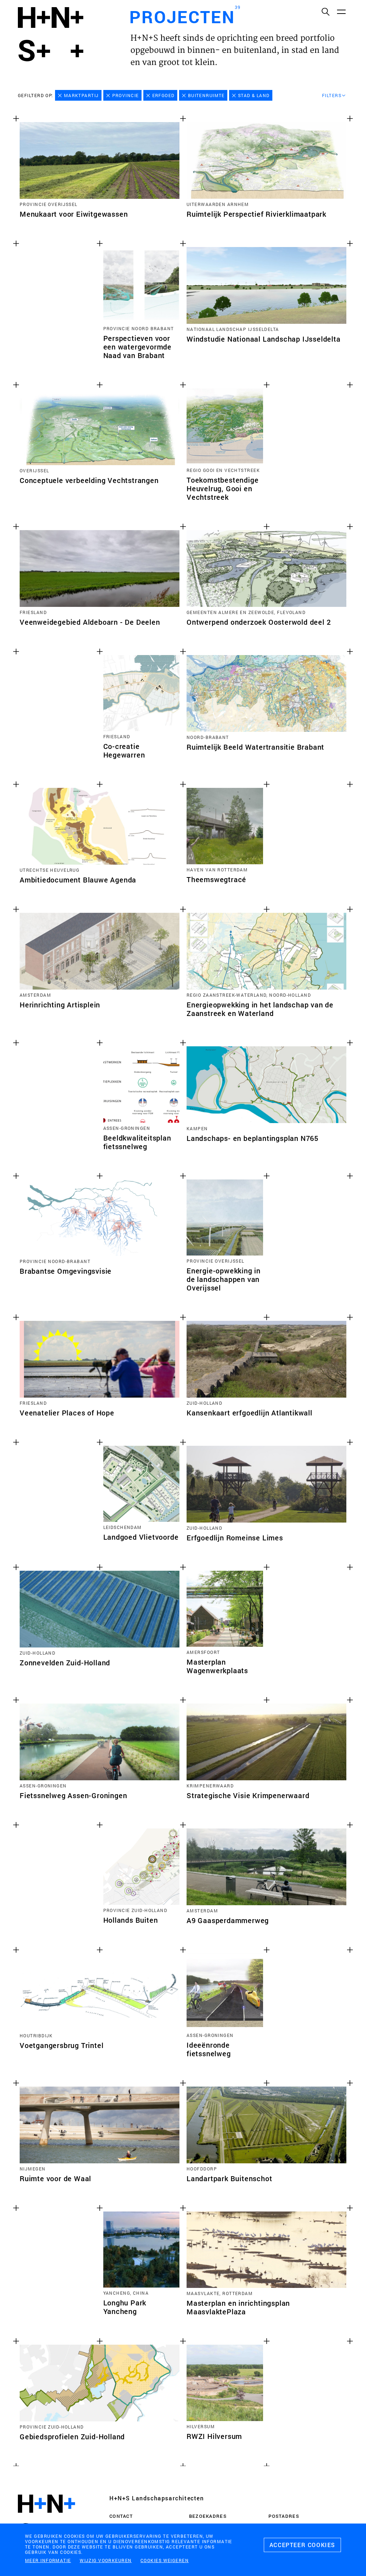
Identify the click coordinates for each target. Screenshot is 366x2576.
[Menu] (341, 11)
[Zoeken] (325, 11)
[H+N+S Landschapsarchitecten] (46, 2518)
